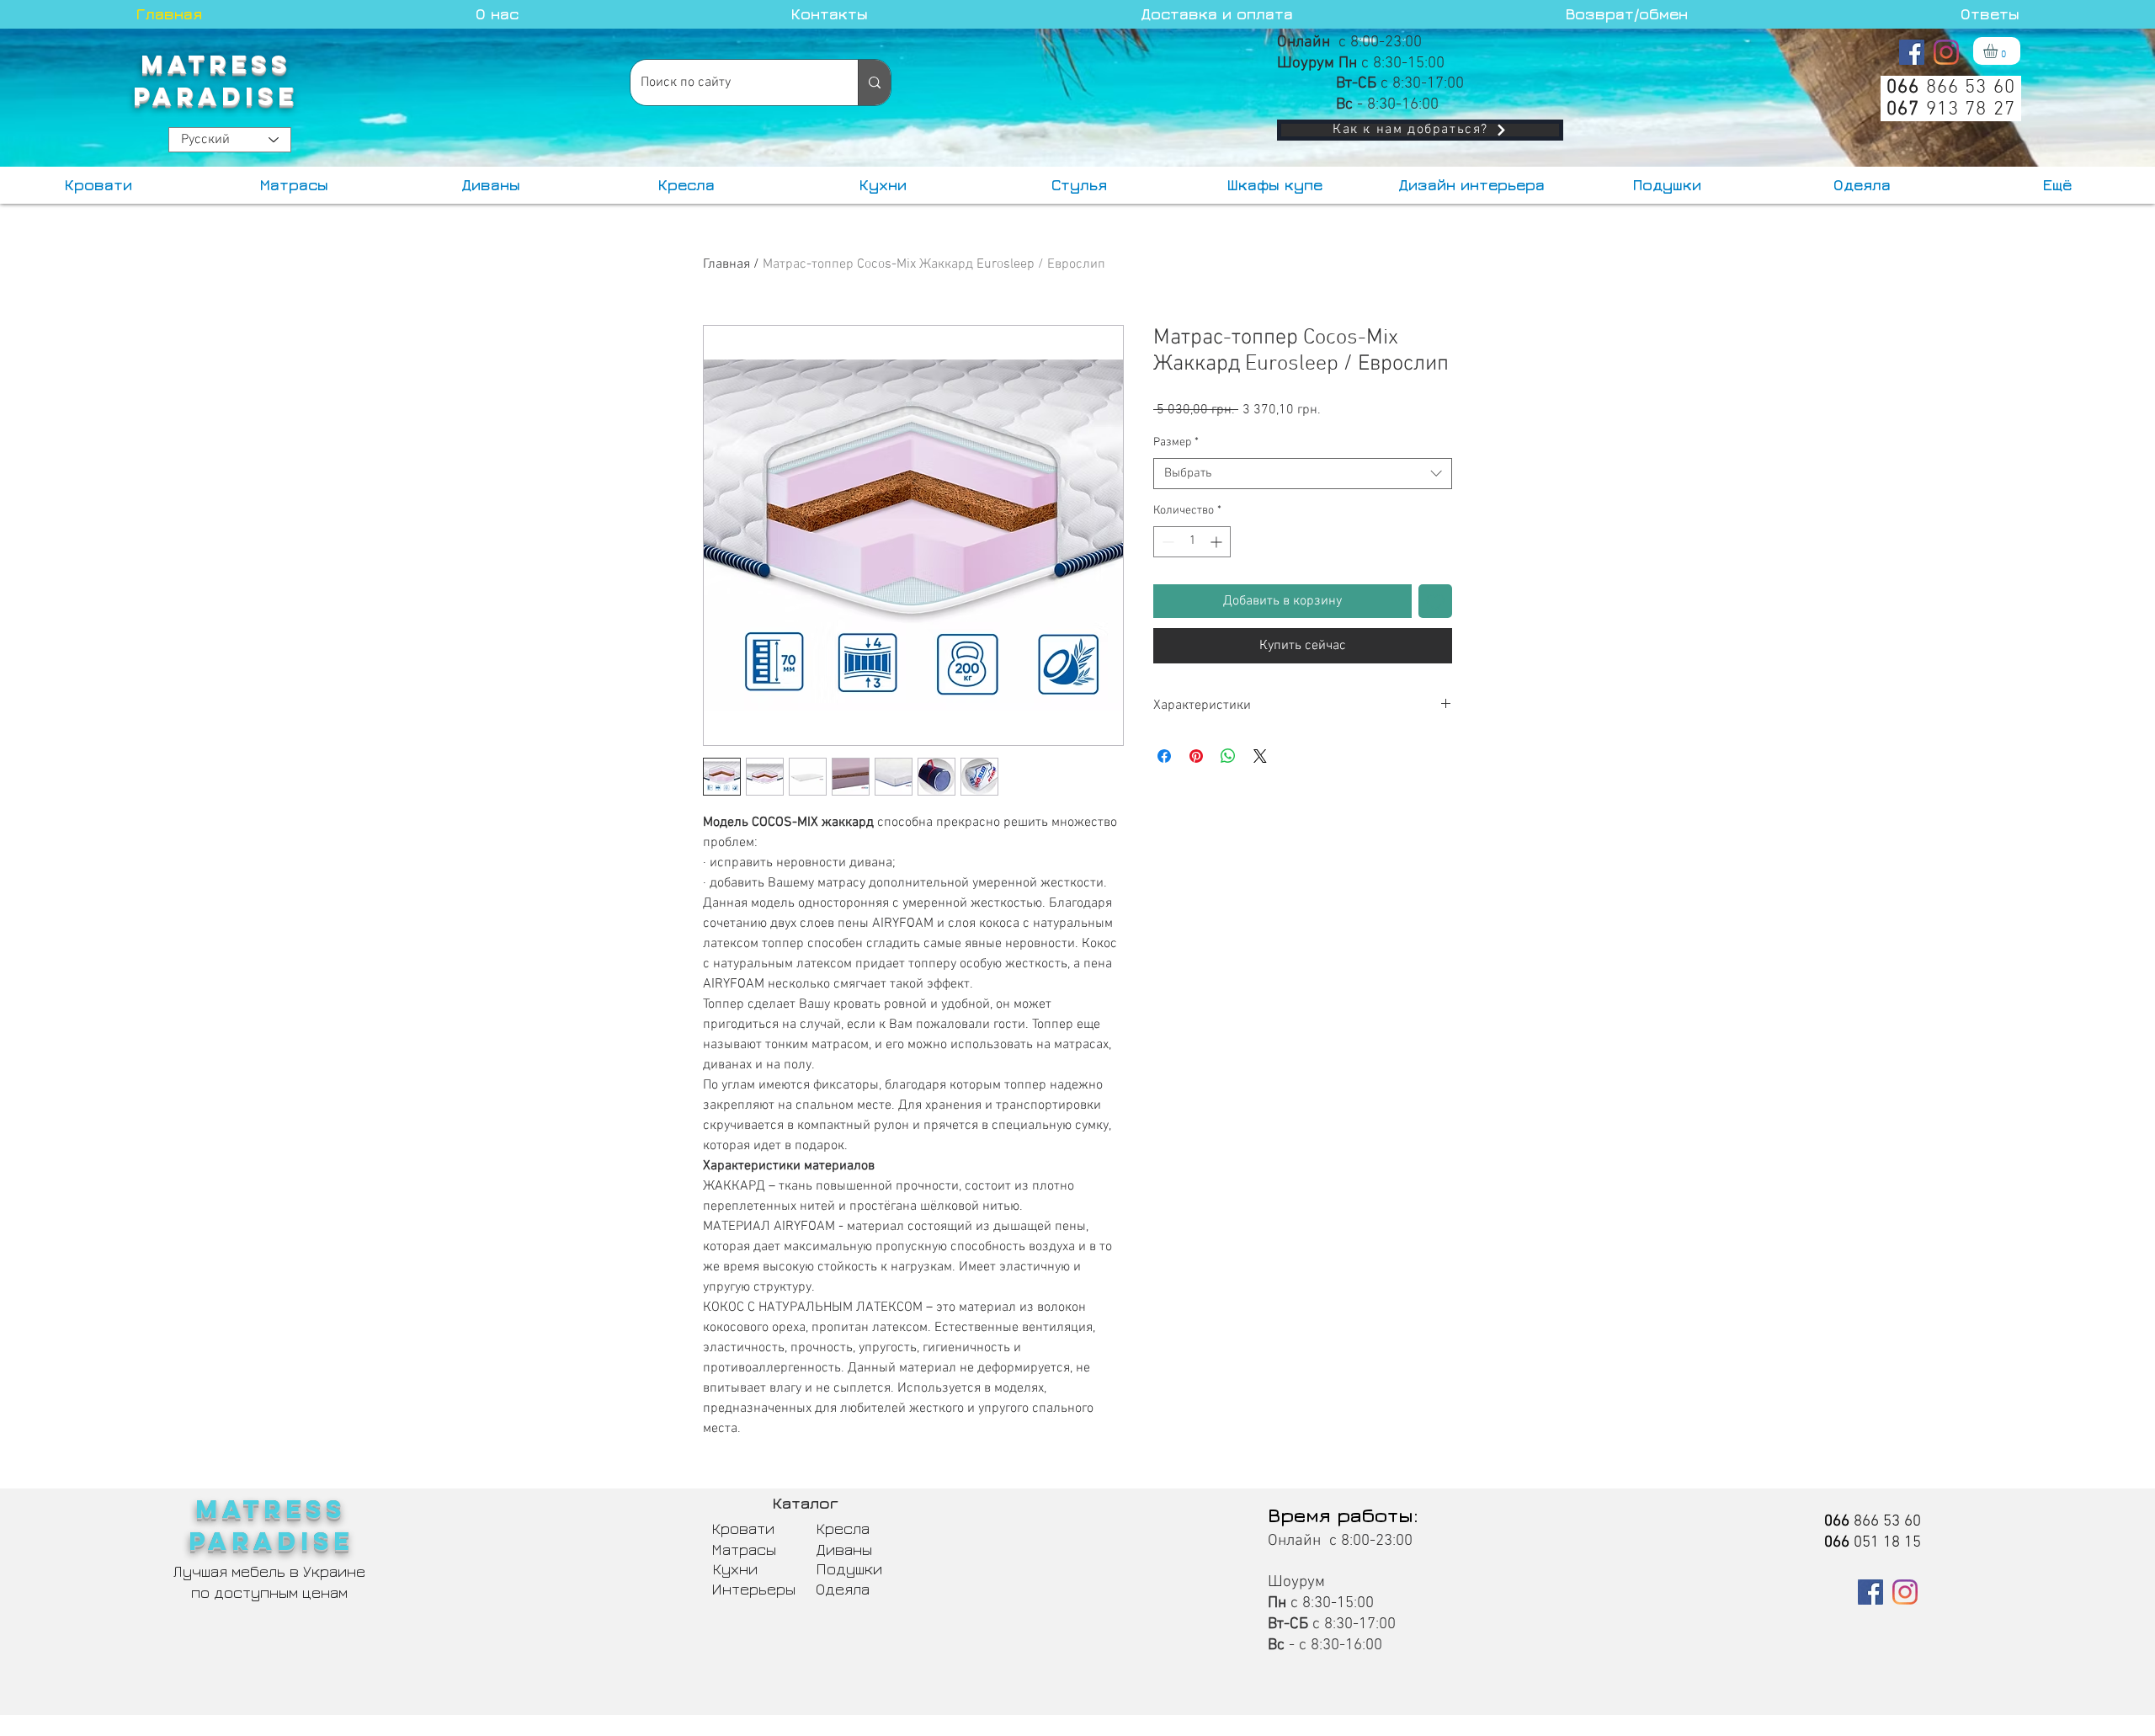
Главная (726, 264)
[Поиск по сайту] (874, 83)
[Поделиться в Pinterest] (1196, 756)
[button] (1999, 51)
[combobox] (1303, 474)
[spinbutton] (1192, 542)
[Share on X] (1260, 756)
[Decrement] (1166, 542)
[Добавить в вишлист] (1435, 601)
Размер (1176, 442)
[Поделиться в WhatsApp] (1228, 756)
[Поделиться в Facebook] (1164, 756)
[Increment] (1218, 542)
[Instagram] (1946, 52)
